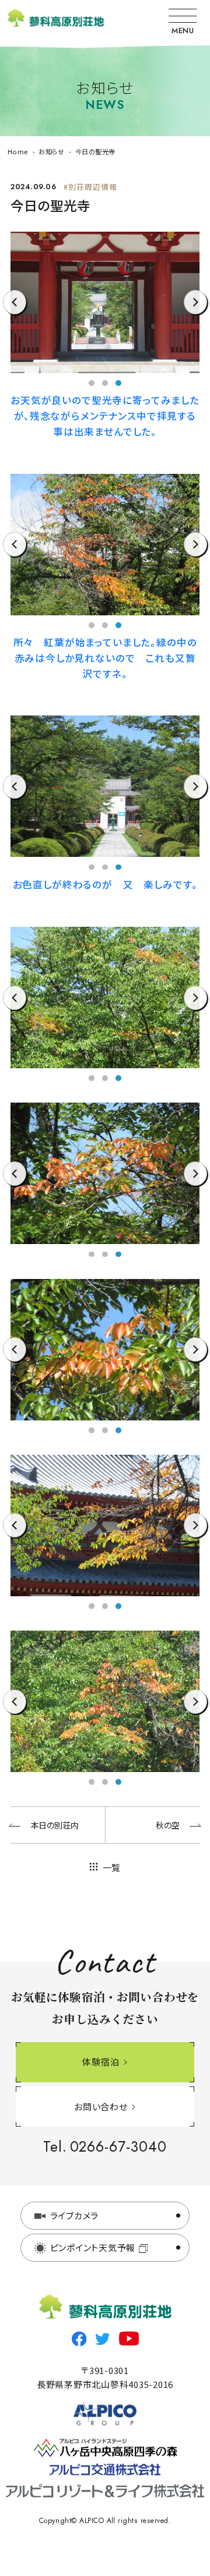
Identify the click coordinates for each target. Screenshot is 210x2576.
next (196, 314)
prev (14, 314)
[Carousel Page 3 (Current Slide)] (118, 383)
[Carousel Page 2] (105, 383)
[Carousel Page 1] (92, 383)
